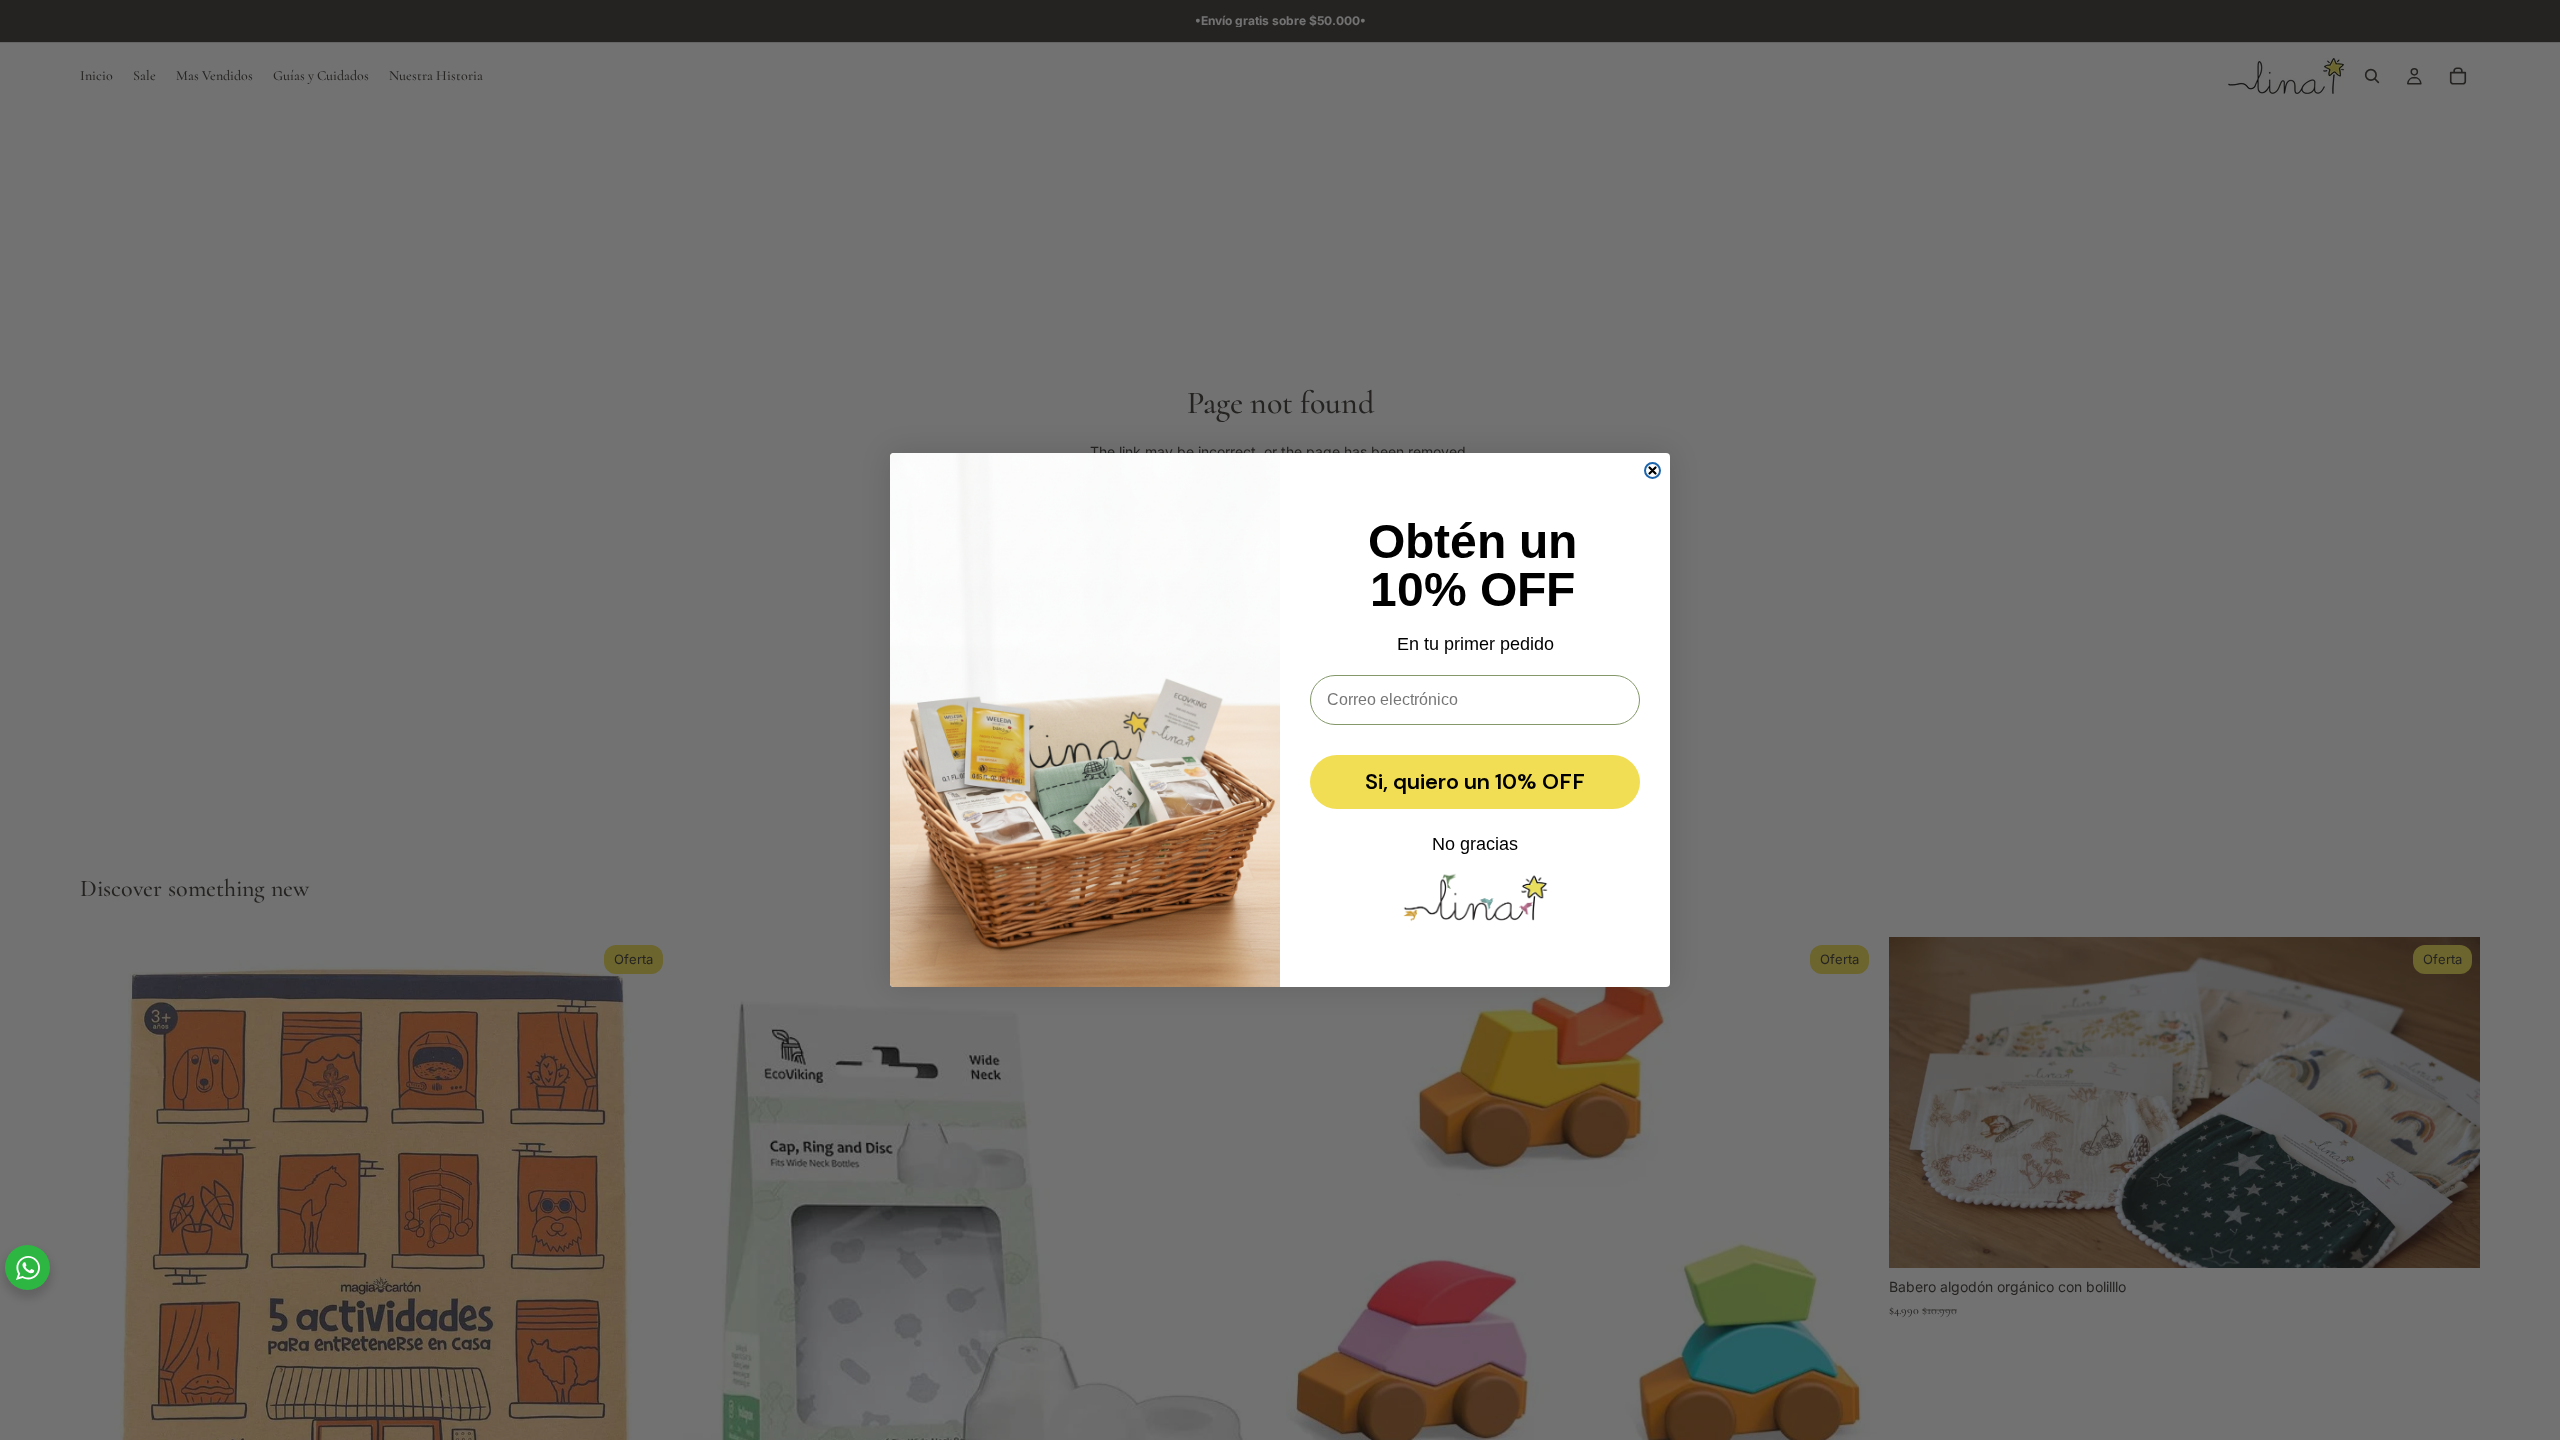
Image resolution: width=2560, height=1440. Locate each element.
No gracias (1475, 844)
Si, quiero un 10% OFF (1475, 781)
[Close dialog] (1652, 470)
